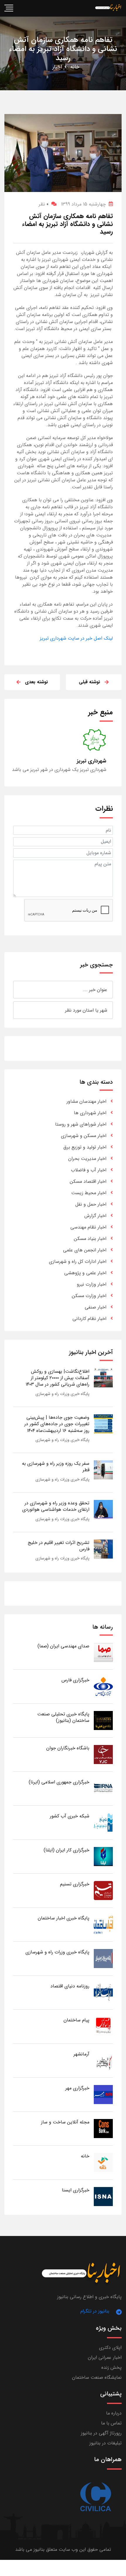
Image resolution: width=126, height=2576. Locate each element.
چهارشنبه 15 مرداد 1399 (83, 204)
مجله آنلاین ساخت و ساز (65, 2122)
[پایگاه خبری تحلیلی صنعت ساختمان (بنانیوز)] (103, 1720)
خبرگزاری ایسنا (76, 2190)
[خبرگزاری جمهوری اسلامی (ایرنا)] (103, 1788)
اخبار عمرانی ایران (105, 2357)
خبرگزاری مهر (77, 2088)
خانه (75, 67)
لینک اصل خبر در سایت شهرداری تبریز (76, 638)
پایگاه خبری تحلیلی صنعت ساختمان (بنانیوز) (63, 1717)
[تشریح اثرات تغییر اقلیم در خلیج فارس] (103, 1549)
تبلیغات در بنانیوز (105, 2443)
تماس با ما (111, 2423)
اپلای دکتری (110, 2348)
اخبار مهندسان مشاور (86, 1101)
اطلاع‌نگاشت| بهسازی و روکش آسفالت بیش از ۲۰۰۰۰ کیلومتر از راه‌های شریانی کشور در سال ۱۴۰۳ (57, 1378)
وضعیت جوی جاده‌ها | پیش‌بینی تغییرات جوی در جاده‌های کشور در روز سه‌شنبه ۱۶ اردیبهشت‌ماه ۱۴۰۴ (57, 1424)
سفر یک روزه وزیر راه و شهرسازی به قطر (56, 1467)
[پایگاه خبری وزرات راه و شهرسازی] (103, 1958)
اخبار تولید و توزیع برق (85, 1147)
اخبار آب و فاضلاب (89, 1170)
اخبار (57, 67)
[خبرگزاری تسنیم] (103, 1890)
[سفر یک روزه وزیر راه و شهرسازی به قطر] (103, 1470)
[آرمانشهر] (103, 2060)
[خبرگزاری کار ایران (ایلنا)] (103, 1856)
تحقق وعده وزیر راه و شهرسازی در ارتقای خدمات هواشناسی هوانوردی (56, 1506)
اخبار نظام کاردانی (89, 1319)
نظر (44, 204)
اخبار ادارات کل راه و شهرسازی (78, 1261)
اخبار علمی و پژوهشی (85, 1273)
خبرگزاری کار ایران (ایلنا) (67, 1850)
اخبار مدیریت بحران (87, 1159)
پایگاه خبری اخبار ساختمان (64, 1918)
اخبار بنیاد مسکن (90, 1239)
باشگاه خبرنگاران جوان (68, 1748)
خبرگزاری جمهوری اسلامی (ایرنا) (59, 1782)
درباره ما (114, 2413)
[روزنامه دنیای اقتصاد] (103, 1992)
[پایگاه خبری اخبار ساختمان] (103, 1924)
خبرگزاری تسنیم (75, 1884)
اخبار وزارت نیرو (92, 1284)
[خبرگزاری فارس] (103, 1686)
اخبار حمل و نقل (91, 1204)
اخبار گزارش (95, 1216)
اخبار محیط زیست (89, 1193)
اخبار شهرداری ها (90, 1113)
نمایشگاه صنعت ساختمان (97, 2377)
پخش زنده (111, 2367)
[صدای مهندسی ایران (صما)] (103, 1652)
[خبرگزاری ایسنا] (103, 2196)
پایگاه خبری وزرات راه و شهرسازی (62, 1394)
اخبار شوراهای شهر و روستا (81, 1124)
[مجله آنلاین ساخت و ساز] (103, 2128)
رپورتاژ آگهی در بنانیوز (101, 2433)
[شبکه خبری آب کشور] (103, 1822)
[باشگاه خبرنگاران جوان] (103, 1754)
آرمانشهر (81, 2054)
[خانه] (103, 2162)
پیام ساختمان (76, 2020)
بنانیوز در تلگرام (95, 2311)
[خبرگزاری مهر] (103, 2094)
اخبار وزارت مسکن (89, 1296)
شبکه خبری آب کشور (70, 1816)
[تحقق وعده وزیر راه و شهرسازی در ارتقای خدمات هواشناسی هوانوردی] (103, 1509)
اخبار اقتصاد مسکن (88, 1181)
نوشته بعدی (36, 682)
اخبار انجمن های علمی (85, 1250)
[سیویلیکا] (95, 2497)
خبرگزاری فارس (75, 1680)
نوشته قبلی (90, 682)
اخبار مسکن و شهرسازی (84, 1136)
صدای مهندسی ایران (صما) (63, 1646)
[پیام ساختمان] (103, 2026)
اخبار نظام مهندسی (88, 1227)
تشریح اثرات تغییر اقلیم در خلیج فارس (59, 1546)
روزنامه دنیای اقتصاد (70, 1986)
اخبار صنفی (96, 1307)
